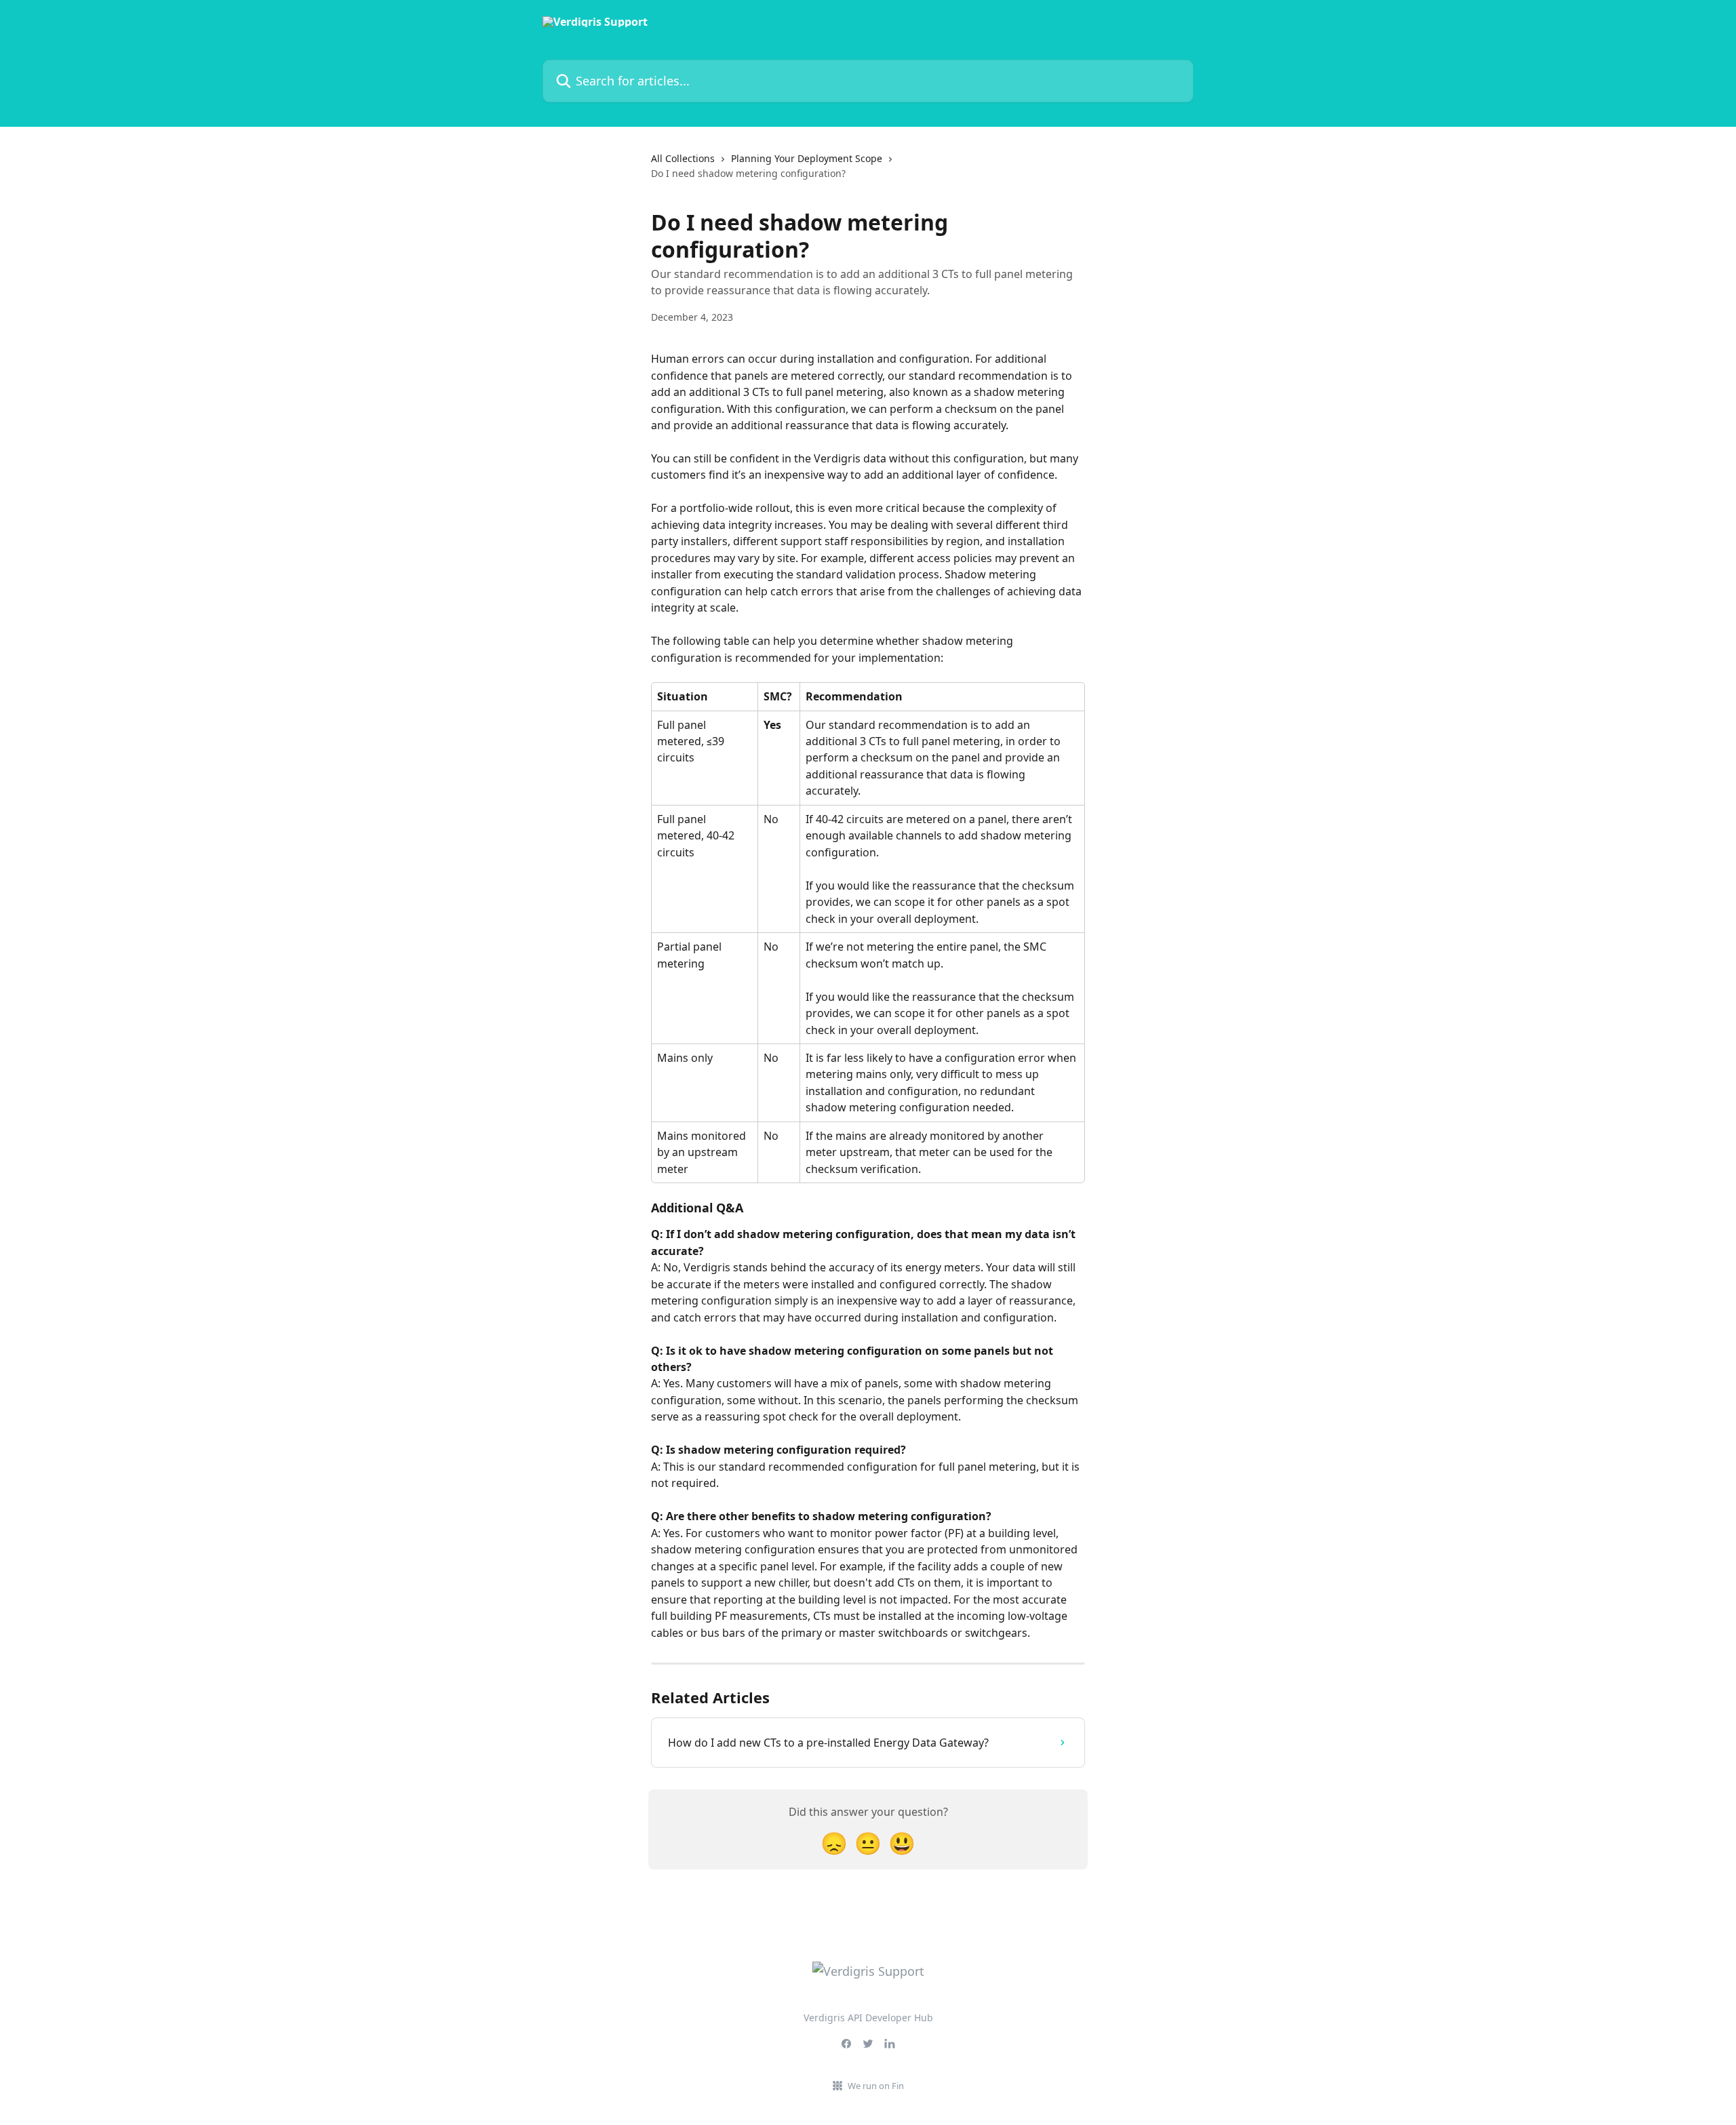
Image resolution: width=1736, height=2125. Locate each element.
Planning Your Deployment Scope (807, 158)
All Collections (683, 158)
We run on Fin (876, 2086)
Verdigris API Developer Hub (868, 2018)
